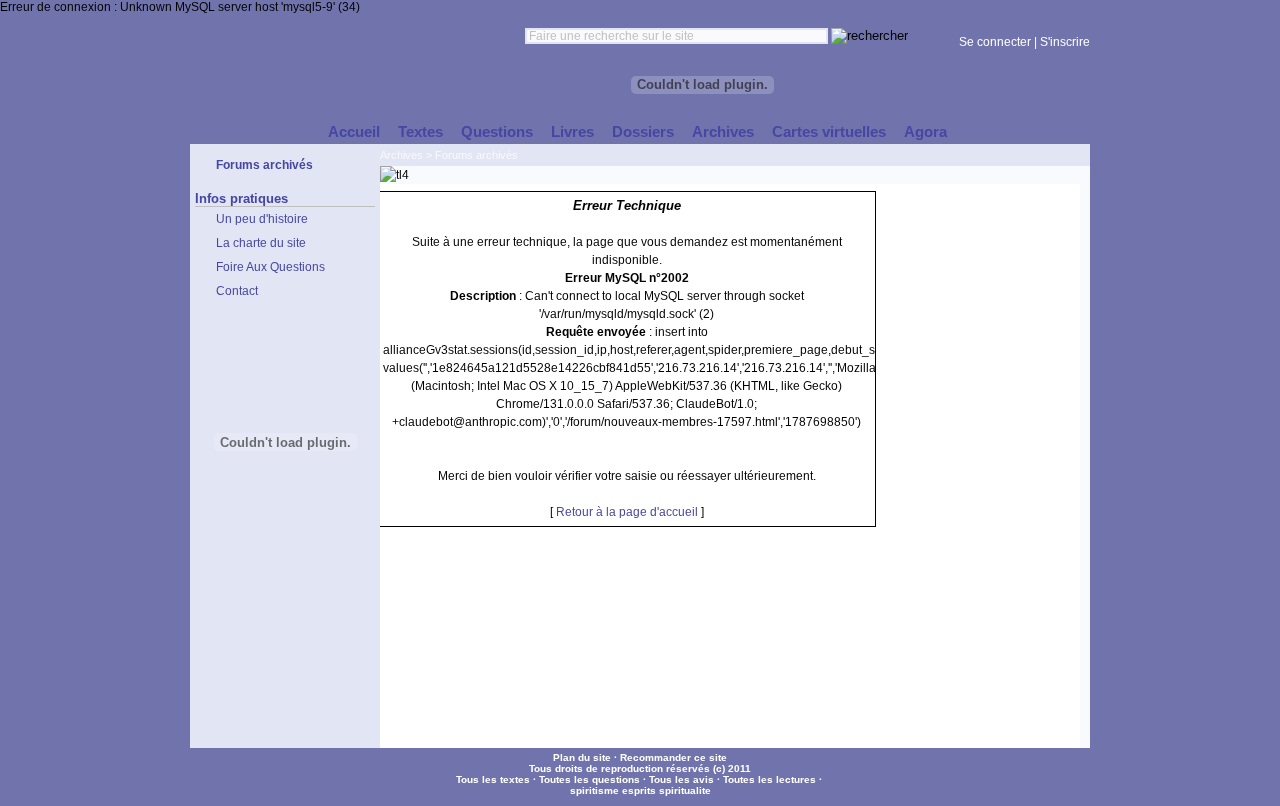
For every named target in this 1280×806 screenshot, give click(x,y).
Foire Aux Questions (270, 267)
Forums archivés (476, 155)
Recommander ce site (673, 757)
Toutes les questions (589, 779)
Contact (237, 291)
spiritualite (685, 790)
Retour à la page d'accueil (627, 512)
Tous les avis (681, 779)
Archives (401, 155)
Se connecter (995, 42)
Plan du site (582, 757)
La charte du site (261, 243)
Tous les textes (493, 779)
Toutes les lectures (769, 779)
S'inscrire (1065, 42)
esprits (639, 790)
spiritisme (594, 790)
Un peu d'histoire (262, 219)
